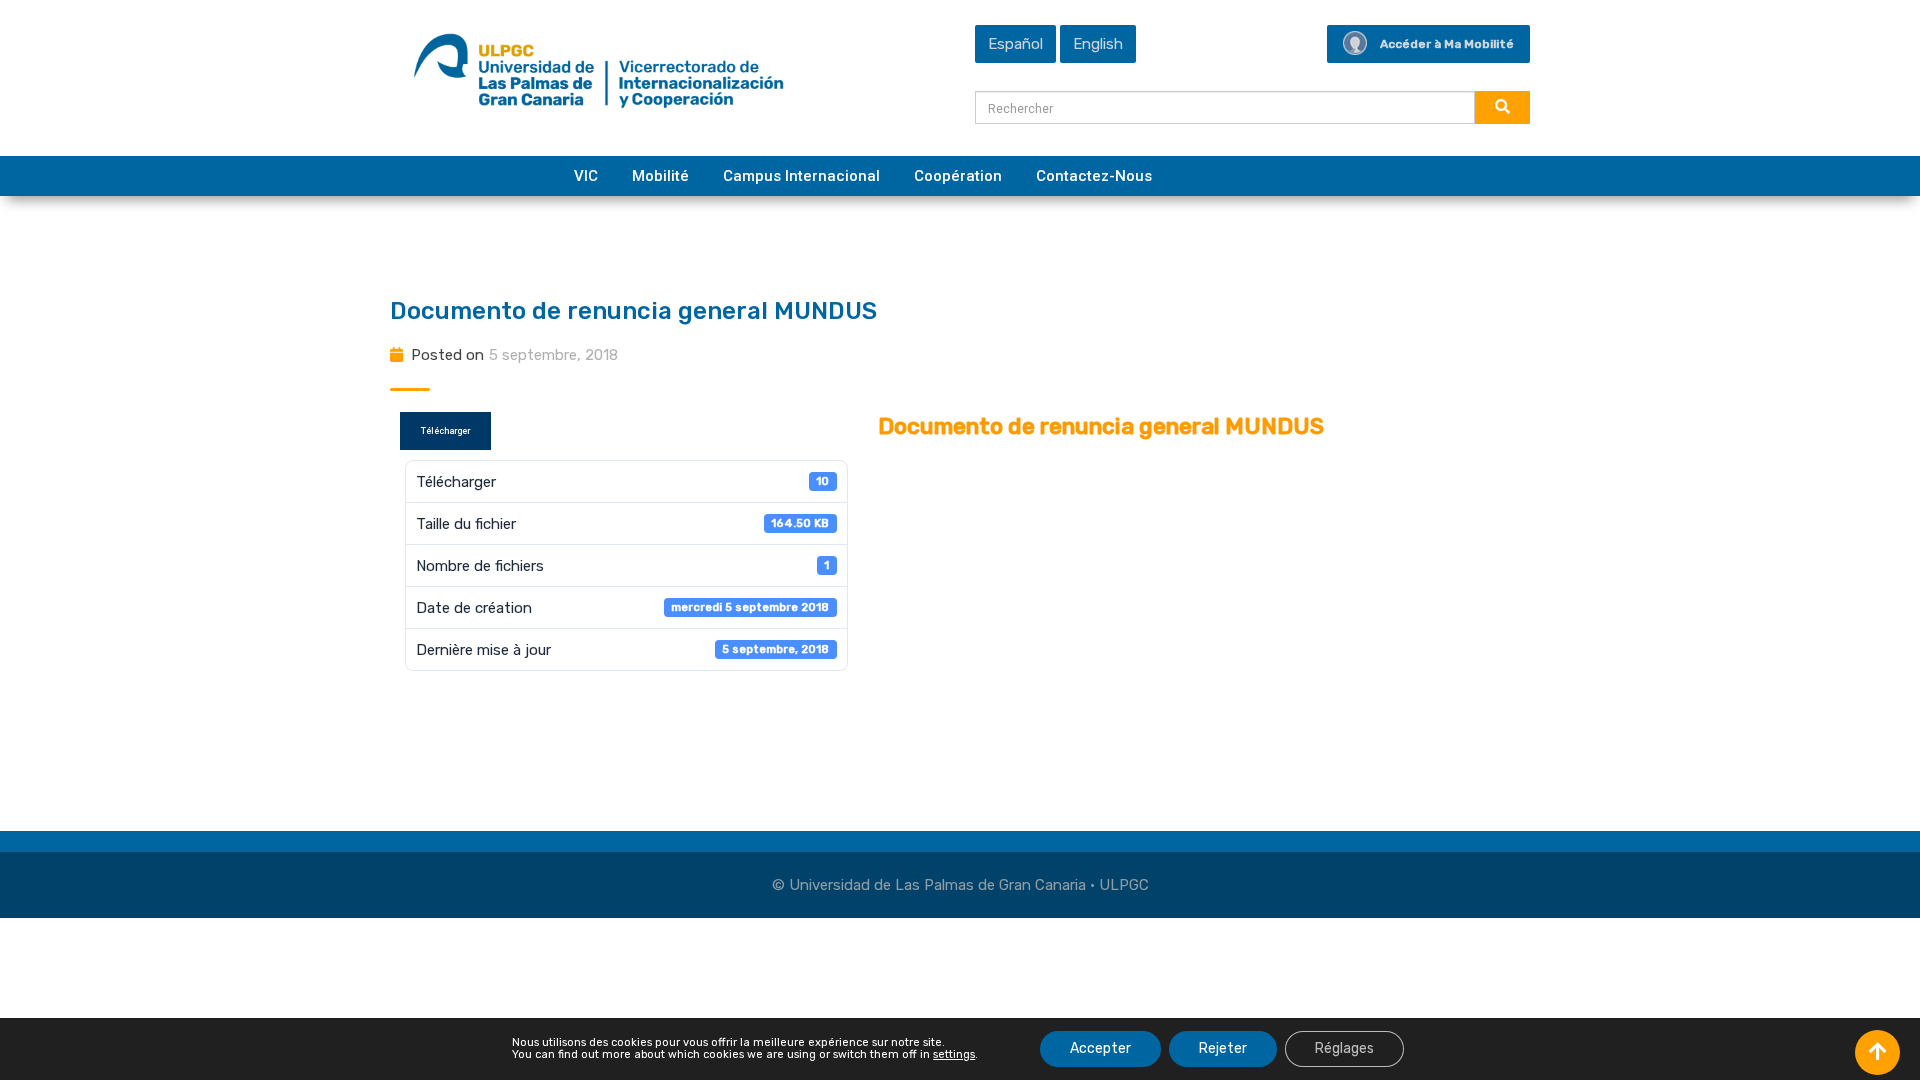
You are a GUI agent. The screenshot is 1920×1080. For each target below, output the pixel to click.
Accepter (1100, 1048)
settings (954, 1055)
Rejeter (1223, 1048)
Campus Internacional (801, 176)
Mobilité (660, 176)
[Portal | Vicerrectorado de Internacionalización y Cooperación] (598, 76)
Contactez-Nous (1094, 176)
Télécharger (445, 431)
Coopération (958, 176)
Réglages (1344, 1048)
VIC (586, 176)
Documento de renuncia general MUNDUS (633, 311)
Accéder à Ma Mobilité (1447, 44)
